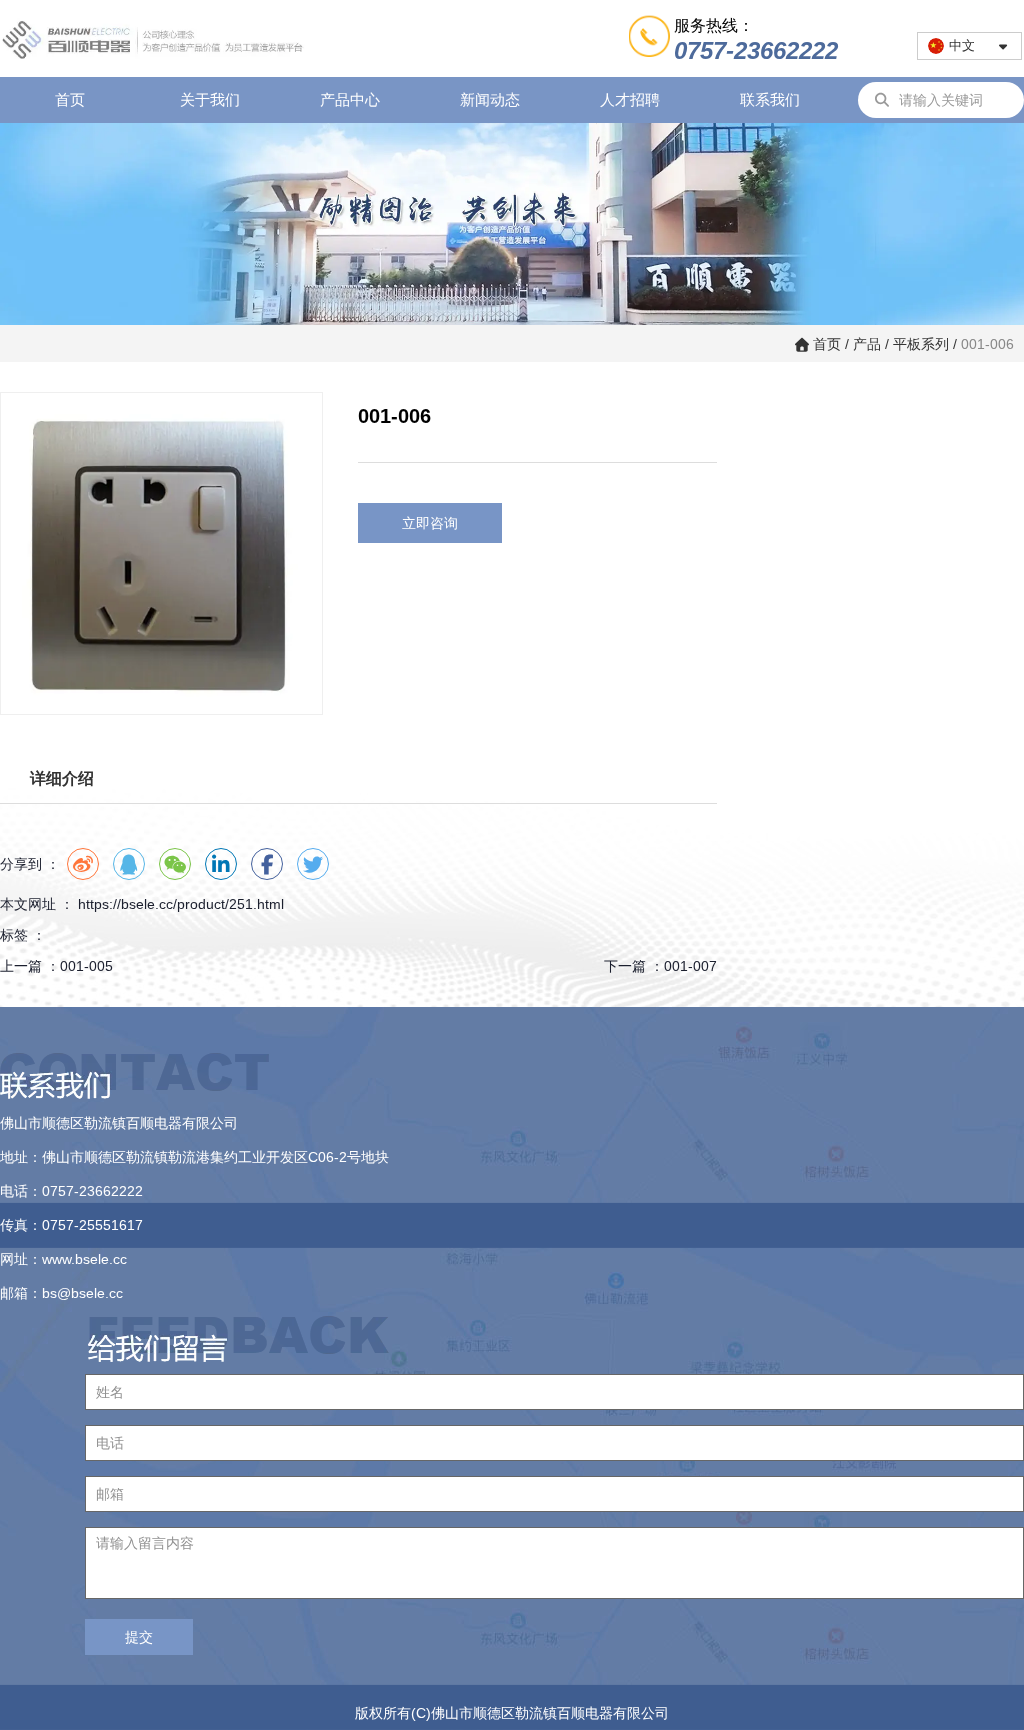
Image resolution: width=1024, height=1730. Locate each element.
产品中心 (350, 99)
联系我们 (770, 99)
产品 (867, 344)
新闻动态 (490, 99)
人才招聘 (630, 99)
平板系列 (921, 344)
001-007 (690, 966)
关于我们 (210, 99)
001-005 (86, 966)
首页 (70, 99)
